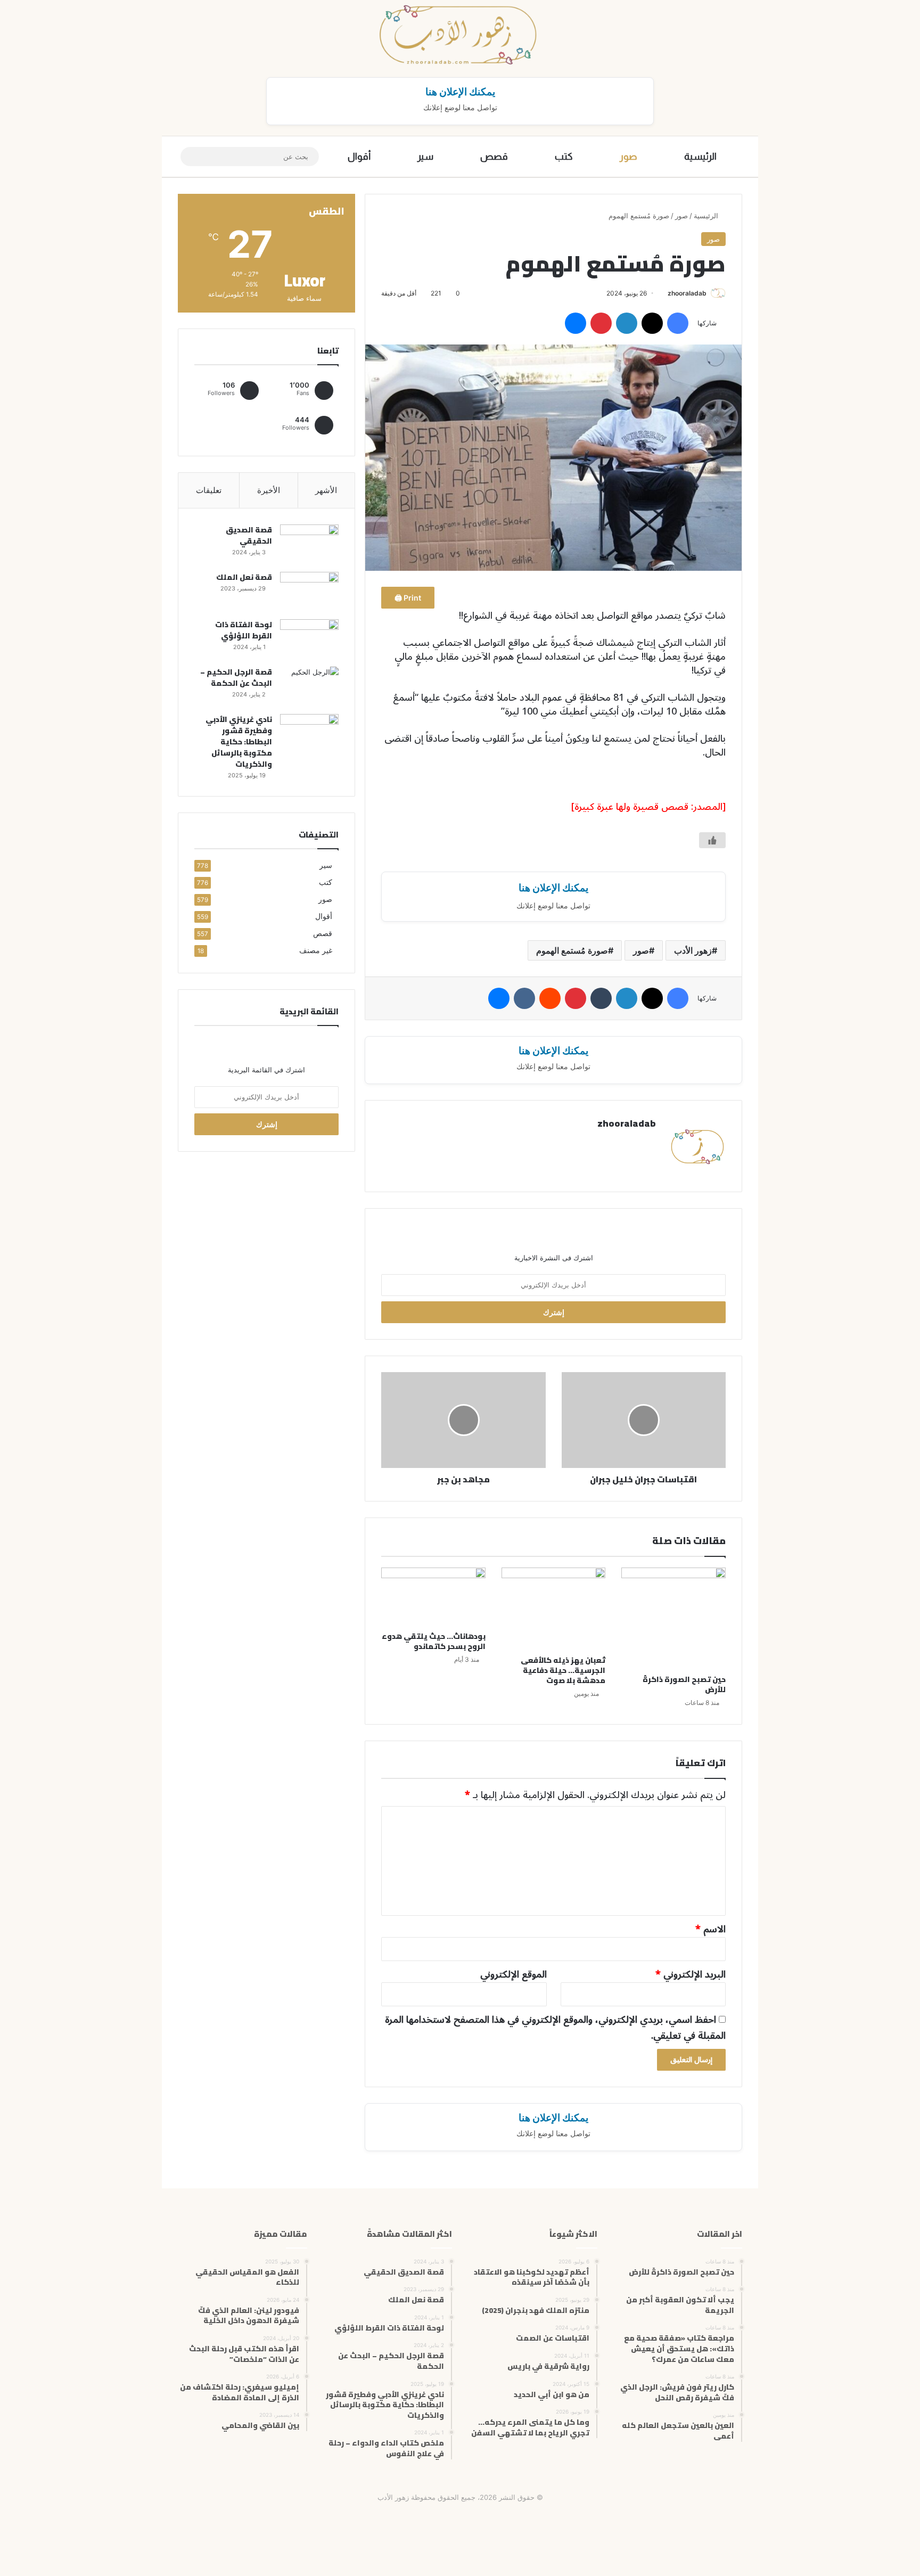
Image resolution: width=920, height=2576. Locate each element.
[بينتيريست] (601, 323)
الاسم (710, 1929)
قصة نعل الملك (244, 577)
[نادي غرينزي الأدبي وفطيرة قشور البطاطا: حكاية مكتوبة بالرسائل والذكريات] (309, 734)
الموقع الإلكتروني (514, 1974)
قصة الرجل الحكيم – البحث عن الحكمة (236, 678)
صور (629, 157)
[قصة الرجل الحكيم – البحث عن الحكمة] (309, 687)
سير (425, 157)
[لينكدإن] (627, 323)
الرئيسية (700, 157)
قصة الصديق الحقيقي (249, 535)
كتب (564, 157)
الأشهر (326, 490)
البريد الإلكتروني (691, 1974)
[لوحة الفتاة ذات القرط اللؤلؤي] (309, 639)
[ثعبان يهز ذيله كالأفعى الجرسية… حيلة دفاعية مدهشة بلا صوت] (554, 1609)
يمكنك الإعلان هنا (460, 92)
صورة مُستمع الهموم (572, 950)
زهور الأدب (693, 950)
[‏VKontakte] (524, 998)
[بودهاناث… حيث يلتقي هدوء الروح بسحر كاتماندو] (433, 1597)
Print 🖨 (408, 598)
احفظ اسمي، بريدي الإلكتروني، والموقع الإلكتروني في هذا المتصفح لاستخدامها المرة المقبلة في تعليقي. (555, 2028)
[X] (652, 323)
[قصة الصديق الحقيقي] (309, 544)
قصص (494, 157)
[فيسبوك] (678, 323)
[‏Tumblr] (601, 998)
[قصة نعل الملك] (309, 592)
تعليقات (209, 490)
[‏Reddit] (550, 998)
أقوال (359, 157)
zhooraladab (687, 293)
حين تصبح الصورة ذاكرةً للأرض (684, 1684)
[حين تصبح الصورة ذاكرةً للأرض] (673, 1618)
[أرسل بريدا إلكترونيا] (664, 293)
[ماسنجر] (576, 323)
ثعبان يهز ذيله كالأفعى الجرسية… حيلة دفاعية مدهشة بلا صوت (563, 1670)
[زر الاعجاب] (712, 840)
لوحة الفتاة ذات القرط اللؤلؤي (244, 630)
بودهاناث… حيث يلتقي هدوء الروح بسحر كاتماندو (434, 1641)
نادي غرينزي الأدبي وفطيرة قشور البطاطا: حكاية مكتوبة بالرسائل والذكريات (239, 742)
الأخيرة (269, 490)
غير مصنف (316, 950)
